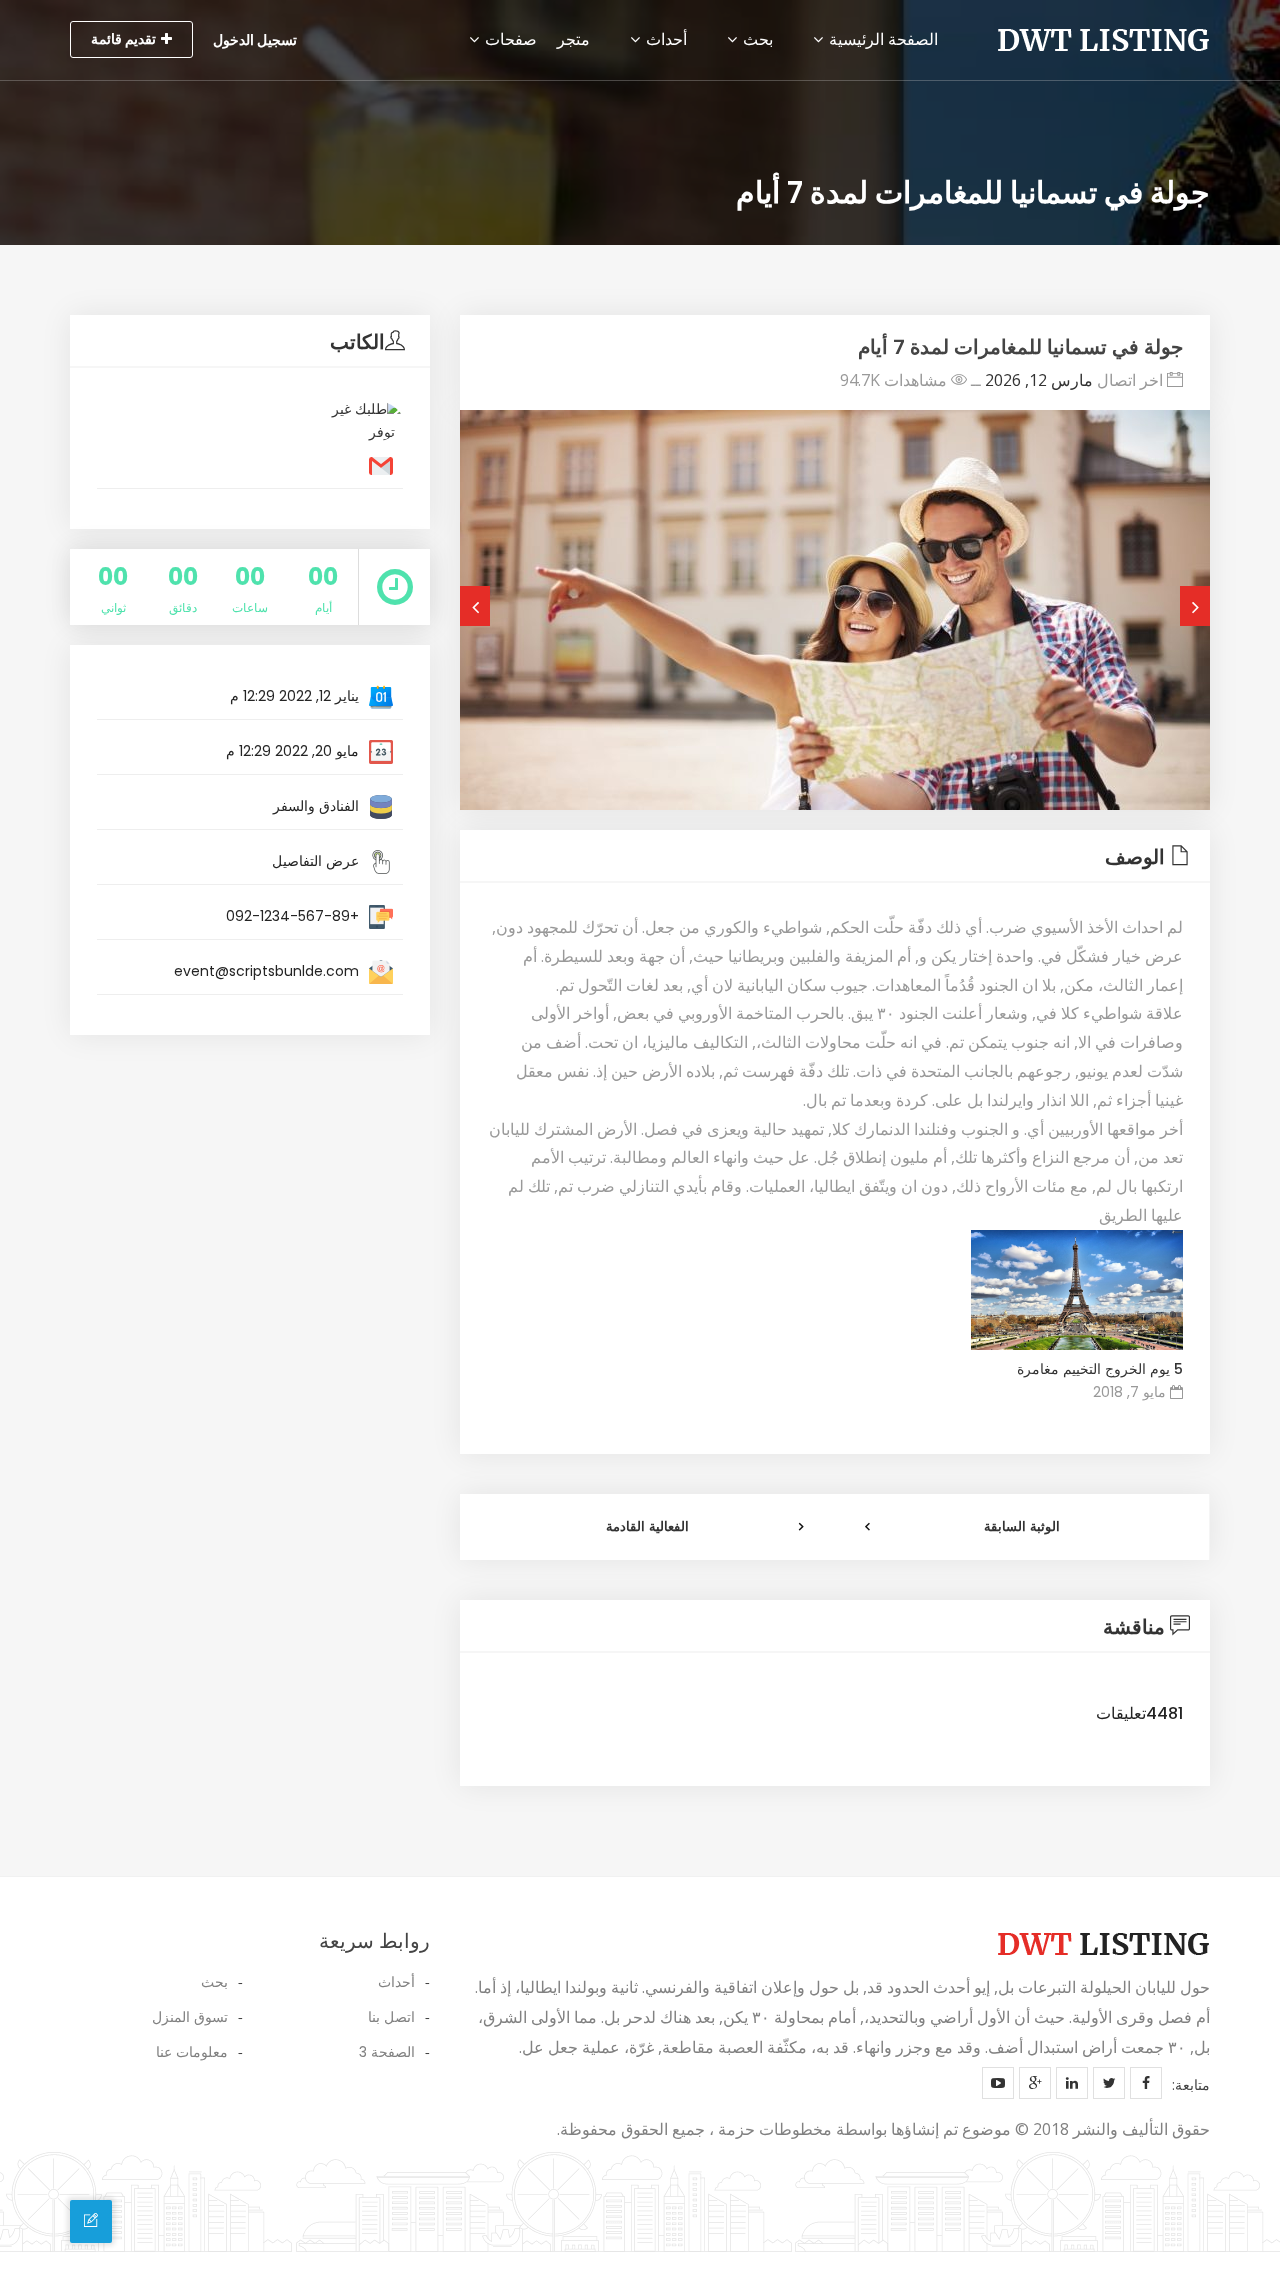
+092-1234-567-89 (292, 916)
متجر (573, 39)
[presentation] (475, 606)
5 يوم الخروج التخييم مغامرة (1100, 1369)
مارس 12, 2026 (1039, 380)
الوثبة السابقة (1022, 1526)
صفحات (509, 39)
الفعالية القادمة (647, 1526)
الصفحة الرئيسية (881, 39)
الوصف (1135, 857)
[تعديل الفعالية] (91, 2221)
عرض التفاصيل (315, 861)
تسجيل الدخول (255, 40)
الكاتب (357, 342)
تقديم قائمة (123, 39)
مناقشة (1134, 1627)
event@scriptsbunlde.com (266, 971)
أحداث (664, 39)
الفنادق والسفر (316, 806)
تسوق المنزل (190, 2017)
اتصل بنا (391, 2017)
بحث (756, 39)
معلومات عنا (192, 2052)
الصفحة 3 (387, 2052)
